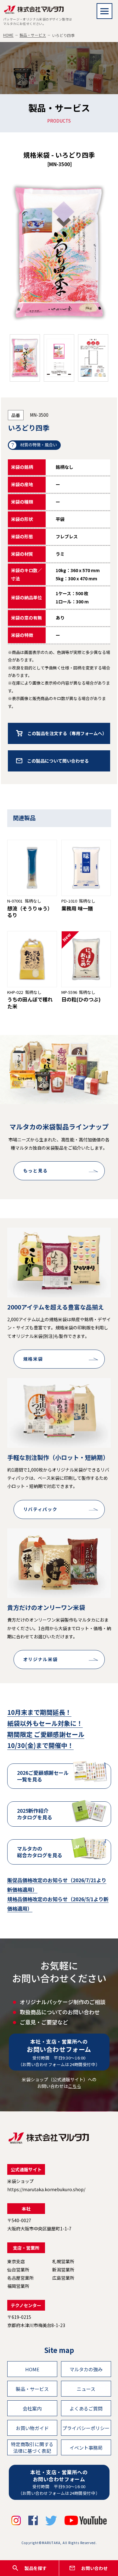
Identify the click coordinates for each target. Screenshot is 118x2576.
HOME (8, 35)
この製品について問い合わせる (58, 761)
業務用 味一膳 (77, 908)
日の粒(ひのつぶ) (81, 999)
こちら (75, 2086)
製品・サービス (33, 35)
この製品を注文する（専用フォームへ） (67, 733)
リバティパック (40, 1509)
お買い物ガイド (32, 2428)
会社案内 (32, 2408)
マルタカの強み (86, 2369)
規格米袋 (33, 1359)
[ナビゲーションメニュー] (104, 11)
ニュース (86, 2389)
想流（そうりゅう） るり (30, 912)
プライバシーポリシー (86, 2428)
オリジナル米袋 (41, 1659)
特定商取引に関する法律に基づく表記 (32, 2447)
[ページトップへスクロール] (110, 2552)
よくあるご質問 (86, 2408)
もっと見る (36, 1170)
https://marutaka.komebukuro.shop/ (46, 2189)
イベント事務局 (86, 2448)
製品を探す (36, 2568)
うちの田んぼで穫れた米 (30, 1003)
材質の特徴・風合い (39, 445)
